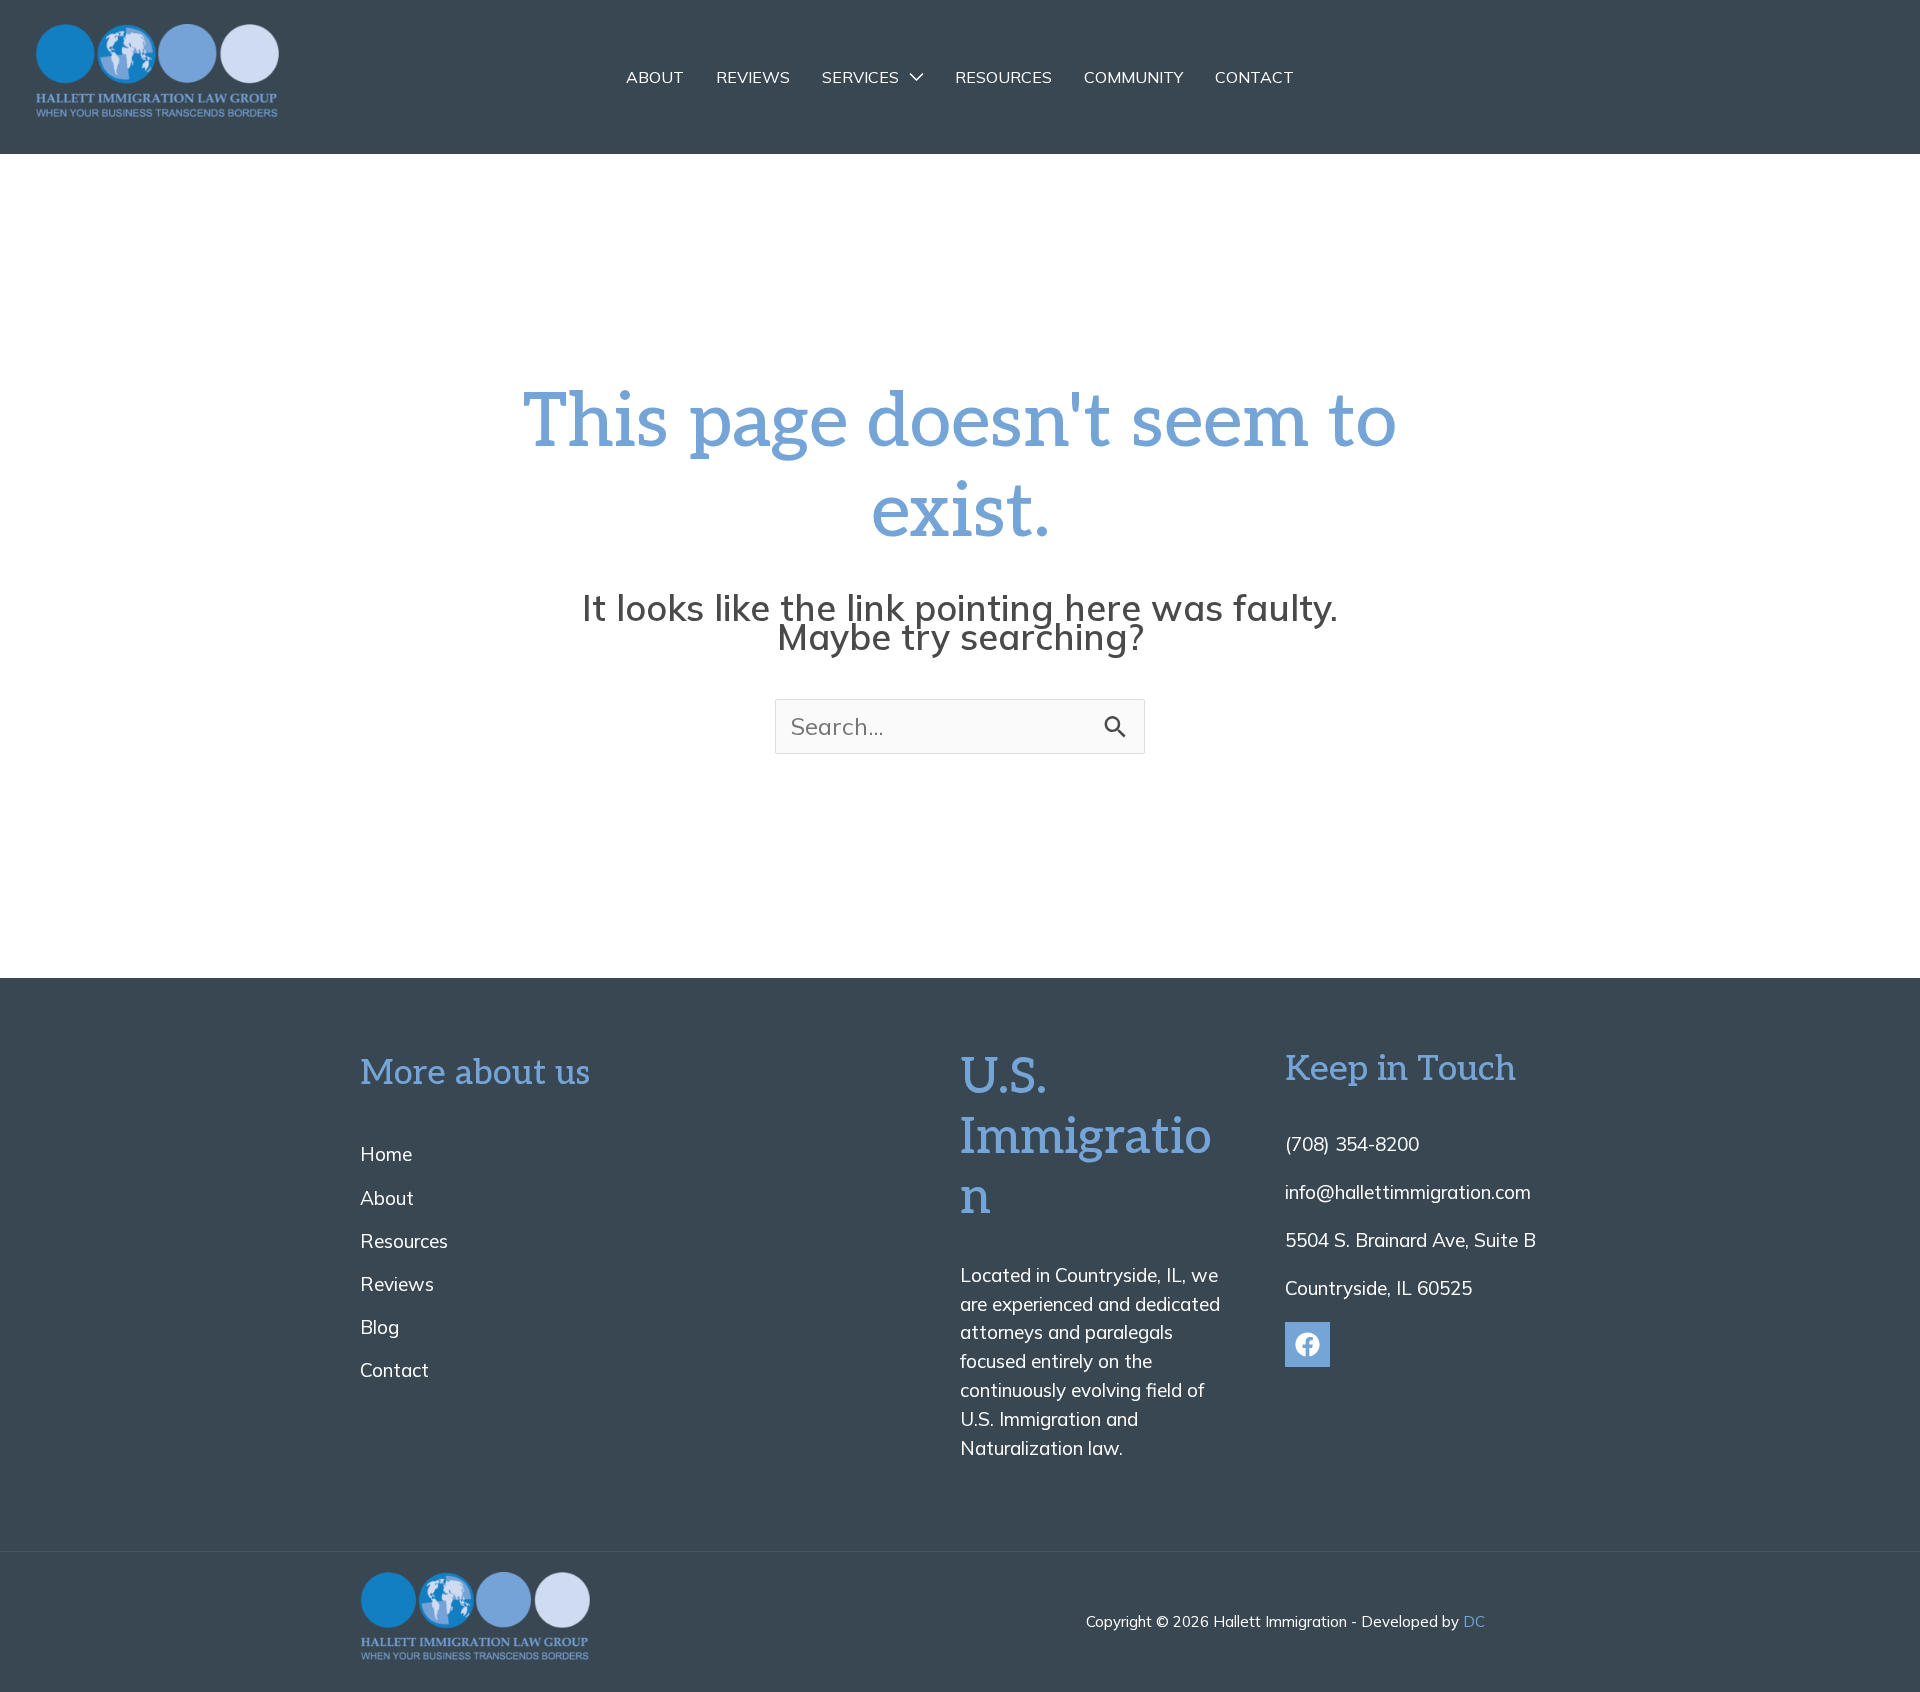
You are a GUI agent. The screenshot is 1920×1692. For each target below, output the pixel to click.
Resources (1003, 77)
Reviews (753, 77)
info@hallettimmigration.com (1408, 1192)
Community (1133, 77)
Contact (1254, 77)
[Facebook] (1307, 1344)
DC (1474, 1621)
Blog (379, 1327)
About (655, 77)
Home (386, 1154)
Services (860, 77)
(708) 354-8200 (1352, 1144)
